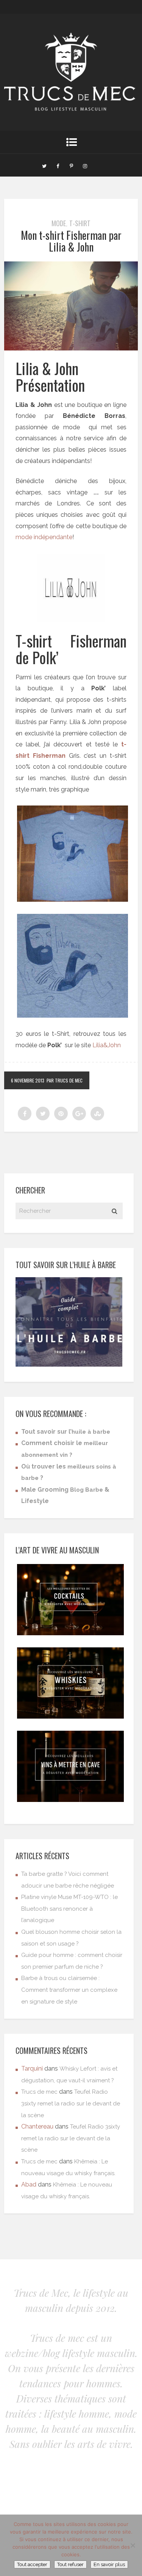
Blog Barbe (87, 1490)
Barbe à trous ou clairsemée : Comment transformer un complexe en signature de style (69, 1990)
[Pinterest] (72, 165)
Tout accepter (32, 2564)
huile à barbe (91, 1432)
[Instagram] (85, 165)
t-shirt (80, 223)
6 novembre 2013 (28, 1080)
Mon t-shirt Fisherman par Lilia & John (71, 241)
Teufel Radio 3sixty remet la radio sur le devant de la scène (71, 2103)
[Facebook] (58, 165)
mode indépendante (44, 537)
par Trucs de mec (65, 1080)
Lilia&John (107, 1045)
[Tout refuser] (133, 2545)
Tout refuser (70, 2564)
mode (59, 223)
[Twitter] (44, 165)
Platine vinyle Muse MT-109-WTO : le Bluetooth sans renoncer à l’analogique (69, 1909)
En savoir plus (109, 2564)
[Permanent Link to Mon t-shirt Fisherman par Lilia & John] (71, 348)
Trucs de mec (39, 2092)
